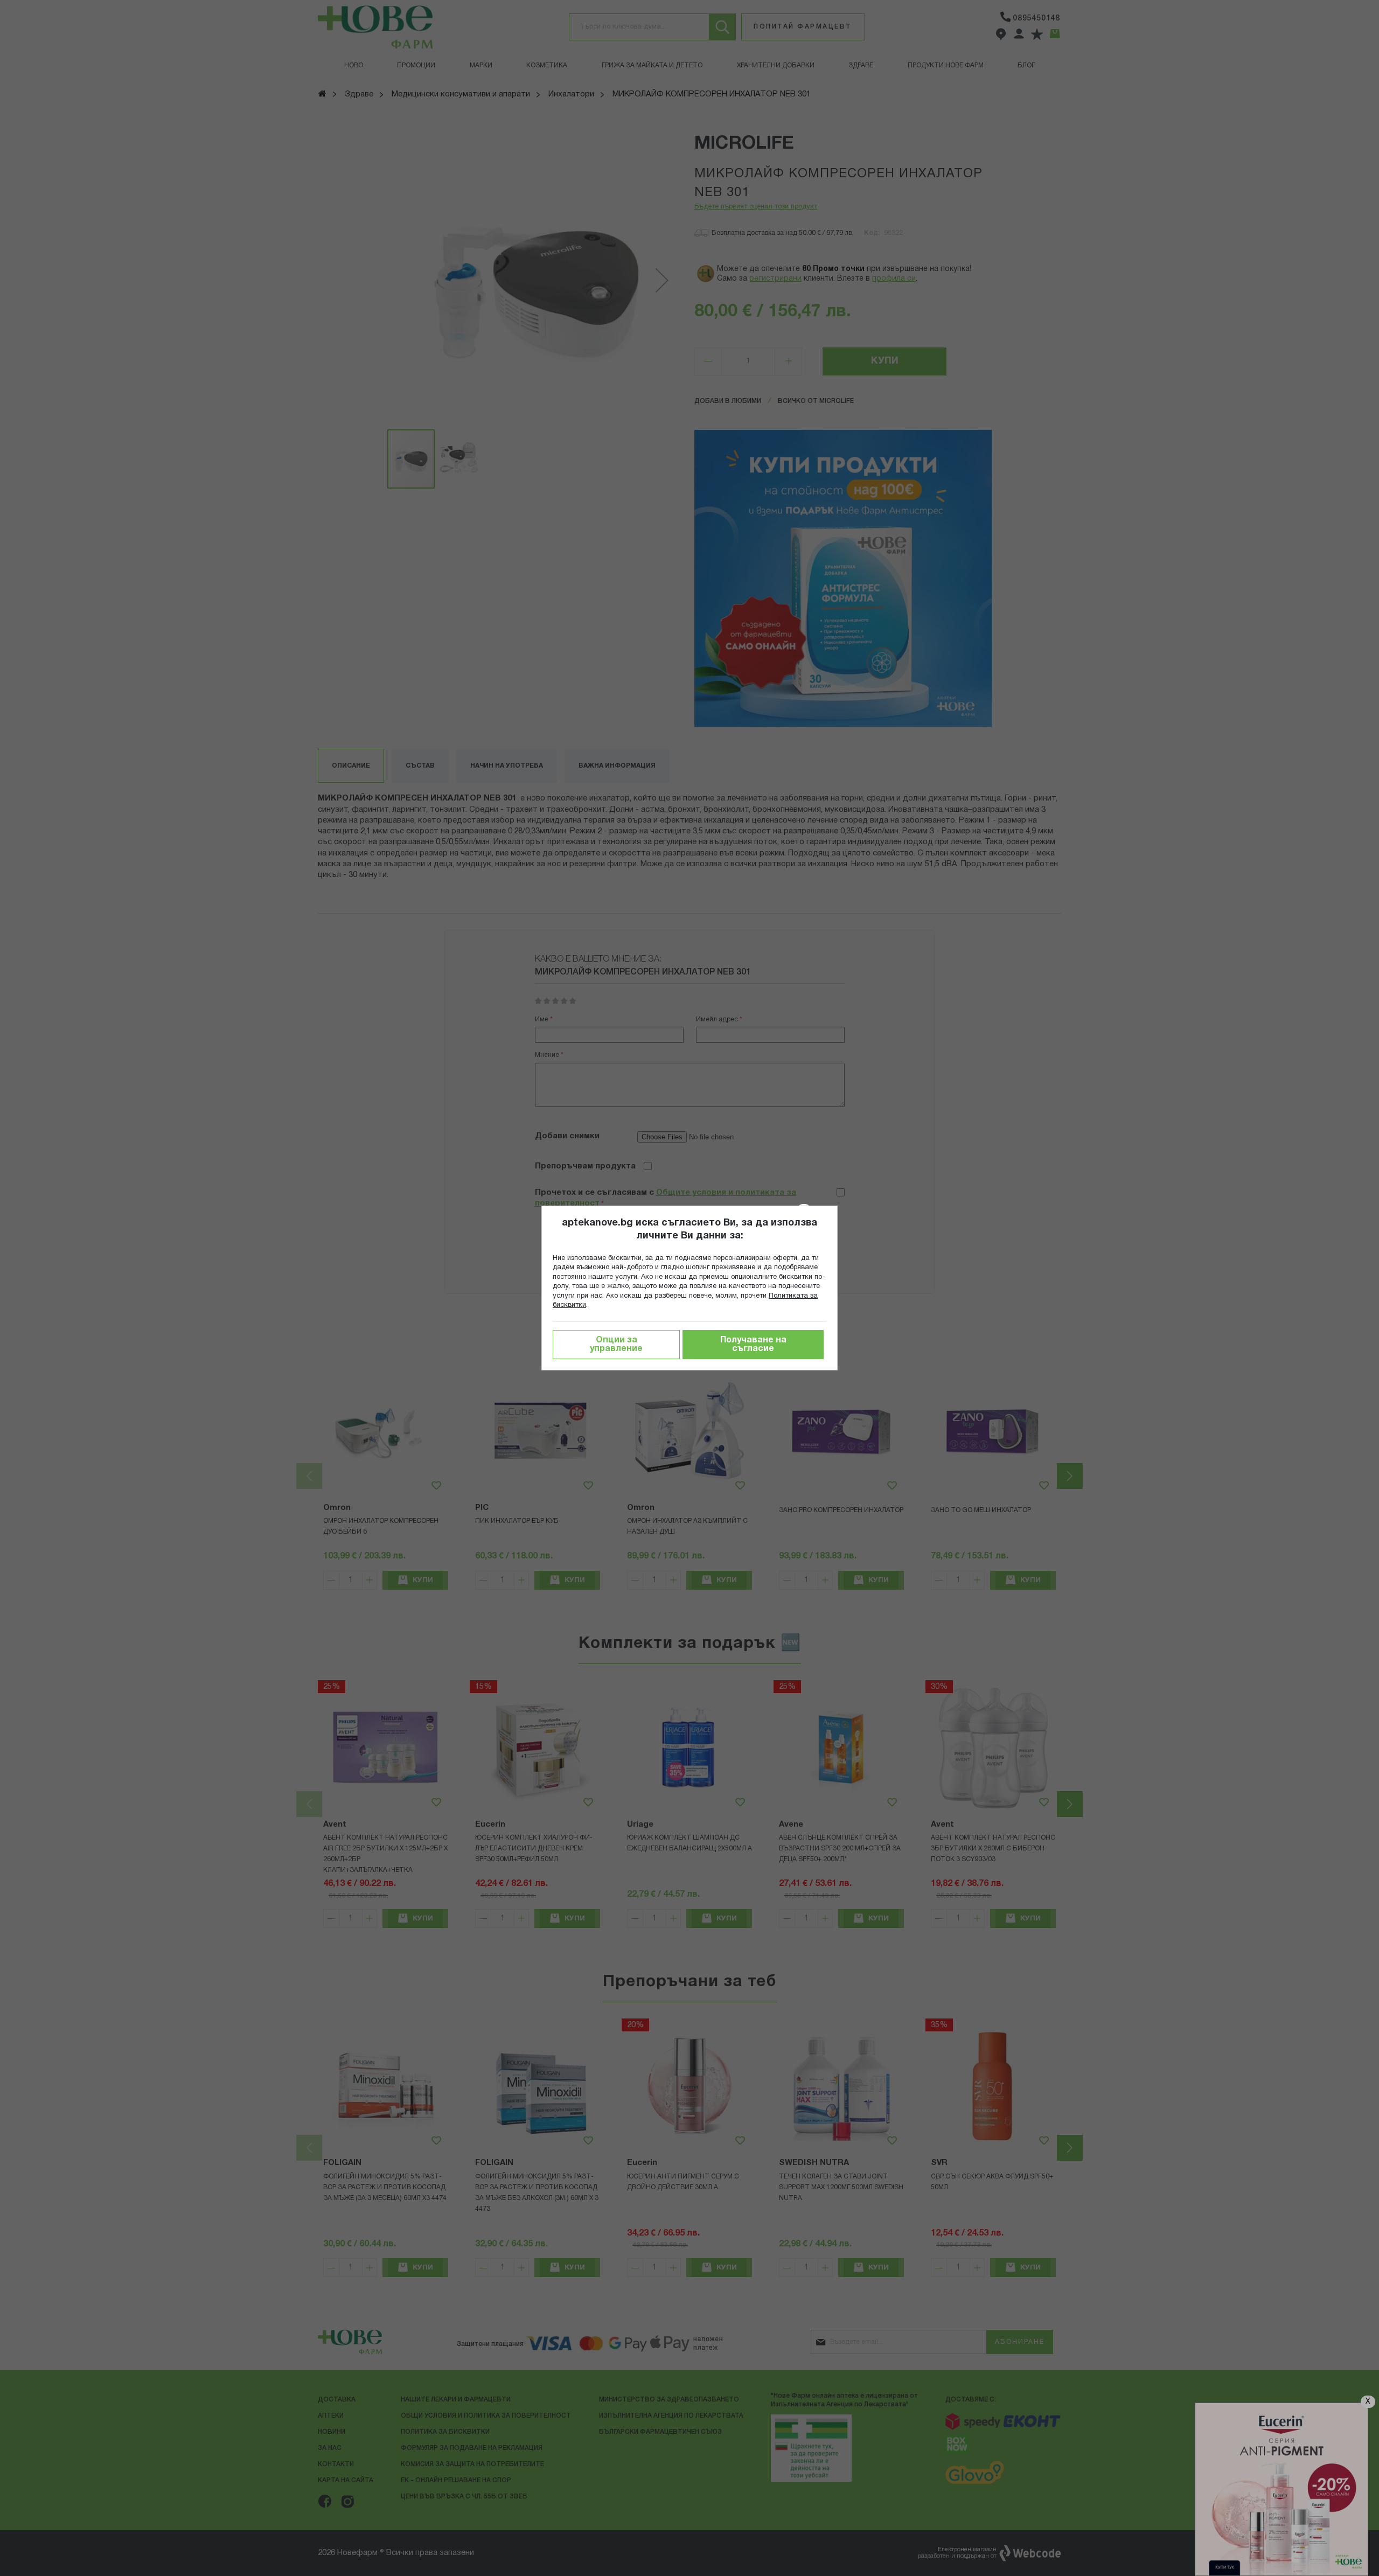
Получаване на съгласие (753, 1345)
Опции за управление (616, 1345)
